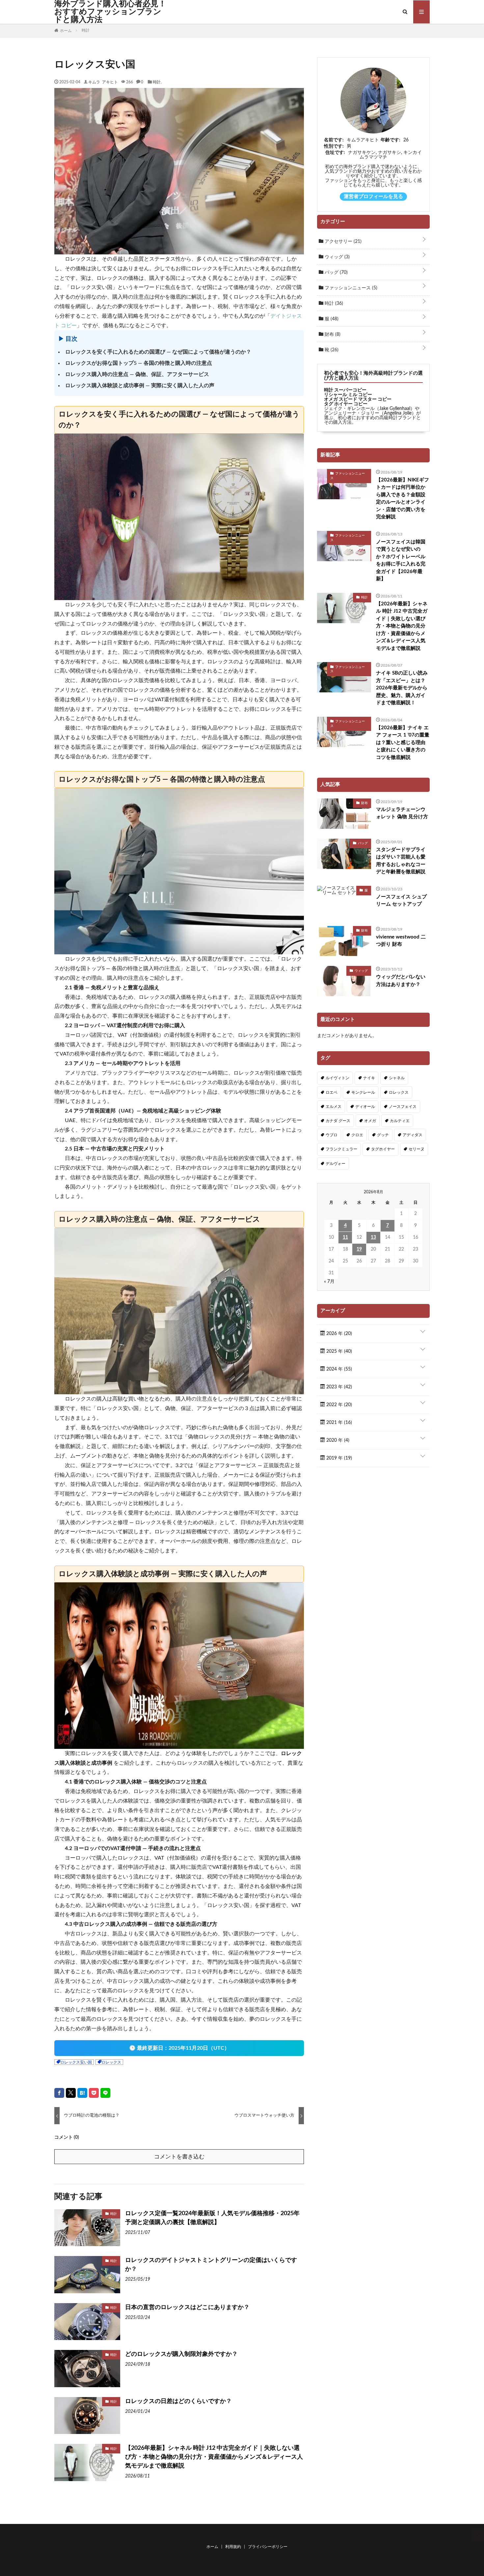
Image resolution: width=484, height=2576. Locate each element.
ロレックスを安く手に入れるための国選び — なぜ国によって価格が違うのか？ (158, 352)
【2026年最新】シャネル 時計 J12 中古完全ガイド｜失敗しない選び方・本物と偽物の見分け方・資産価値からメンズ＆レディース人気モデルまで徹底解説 (214, 2457)
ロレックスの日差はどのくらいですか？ (178, 2401)
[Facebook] (59, 2093)
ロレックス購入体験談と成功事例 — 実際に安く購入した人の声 (140, 386)
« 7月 (329, 1282)
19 (359, 1249)
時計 (157, 82)
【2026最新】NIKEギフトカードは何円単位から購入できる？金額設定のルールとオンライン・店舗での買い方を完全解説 (403, 499)
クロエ (357, 1135)
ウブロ (332, 1135)
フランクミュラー (341, 1149)
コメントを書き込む (179, 2157)
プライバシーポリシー (268, 2547)
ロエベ (332, 1092)
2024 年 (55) (338, 1369)
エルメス (334, 1107)
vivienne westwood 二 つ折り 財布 (401, 941)
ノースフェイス (403, 1107)
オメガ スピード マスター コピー (358, 399)
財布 (332, 334)
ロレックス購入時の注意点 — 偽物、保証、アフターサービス (137, 374)
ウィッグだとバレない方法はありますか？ (401, 981)
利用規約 (233, 2547)
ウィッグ (336, 257)
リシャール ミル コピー (348, 395)
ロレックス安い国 (76, 2062)
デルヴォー (336, 1164)
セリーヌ (417, 1149)
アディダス (413, 1135)
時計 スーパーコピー (345, 390)
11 (345, 1237)
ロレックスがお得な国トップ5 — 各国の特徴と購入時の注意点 (139, 363)
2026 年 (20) (338, 1334)
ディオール (365, 1107)
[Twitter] (71, 2093)
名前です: (334, 140)
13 (373, 1237)
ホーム (212, 2547)
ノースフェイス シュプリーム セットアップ (401, 901)
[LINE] (105, 2093)
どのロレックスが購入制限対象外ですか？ (181, 2354)
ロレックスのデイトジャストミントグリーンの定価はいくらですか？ (211, 2265)
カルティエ (400, 1121)
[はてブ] (82, 2093)
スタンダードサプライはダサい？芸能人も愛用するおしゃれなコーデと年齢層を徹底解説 (401, 861)
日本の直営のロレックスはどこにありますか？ (187, 2307)
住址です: (335, 153)
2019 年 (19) (338, 1458)
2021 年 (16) (338, 1423)
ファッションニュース (350, 288)
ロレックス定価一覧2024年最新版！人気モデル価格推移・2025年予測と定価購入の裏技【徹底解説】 (212, 2218)
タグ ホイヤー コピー (346, 404)
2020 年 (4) (337, 1440)
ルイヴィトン (337, 1078)
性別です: (334, 146)
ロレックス (111, 2062)
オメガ (370, 1121)
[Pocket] (94, 2093)
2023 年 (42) (338, 1387)
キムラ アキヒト (103, 82)
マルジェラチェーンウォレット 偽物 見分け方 (402, 813)
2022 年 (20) (338, 1405)
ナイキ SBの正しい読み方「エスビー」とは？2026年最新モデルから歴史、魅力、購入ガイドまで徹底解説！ (402, 688)
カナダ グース (338, 1121)
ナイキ (369, 1078)
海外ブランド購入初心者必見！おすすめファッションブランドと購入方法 (110, 12)
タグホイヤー (383, 1149)
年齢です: (390, 140)
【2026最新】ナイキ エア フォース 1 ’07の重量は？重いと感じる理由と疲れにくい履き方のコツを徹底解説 (403, 743)
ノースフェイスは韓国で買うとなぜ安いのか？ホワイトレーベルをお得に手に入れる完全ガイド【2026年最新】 (401, 561)
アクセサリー (342, 242)
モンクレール (363, 1092)
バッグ (336, 273)
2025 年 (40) (338, 1351)
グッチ (383, 1135)
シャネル (397, 1078)
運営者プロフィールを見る (373, 197)
